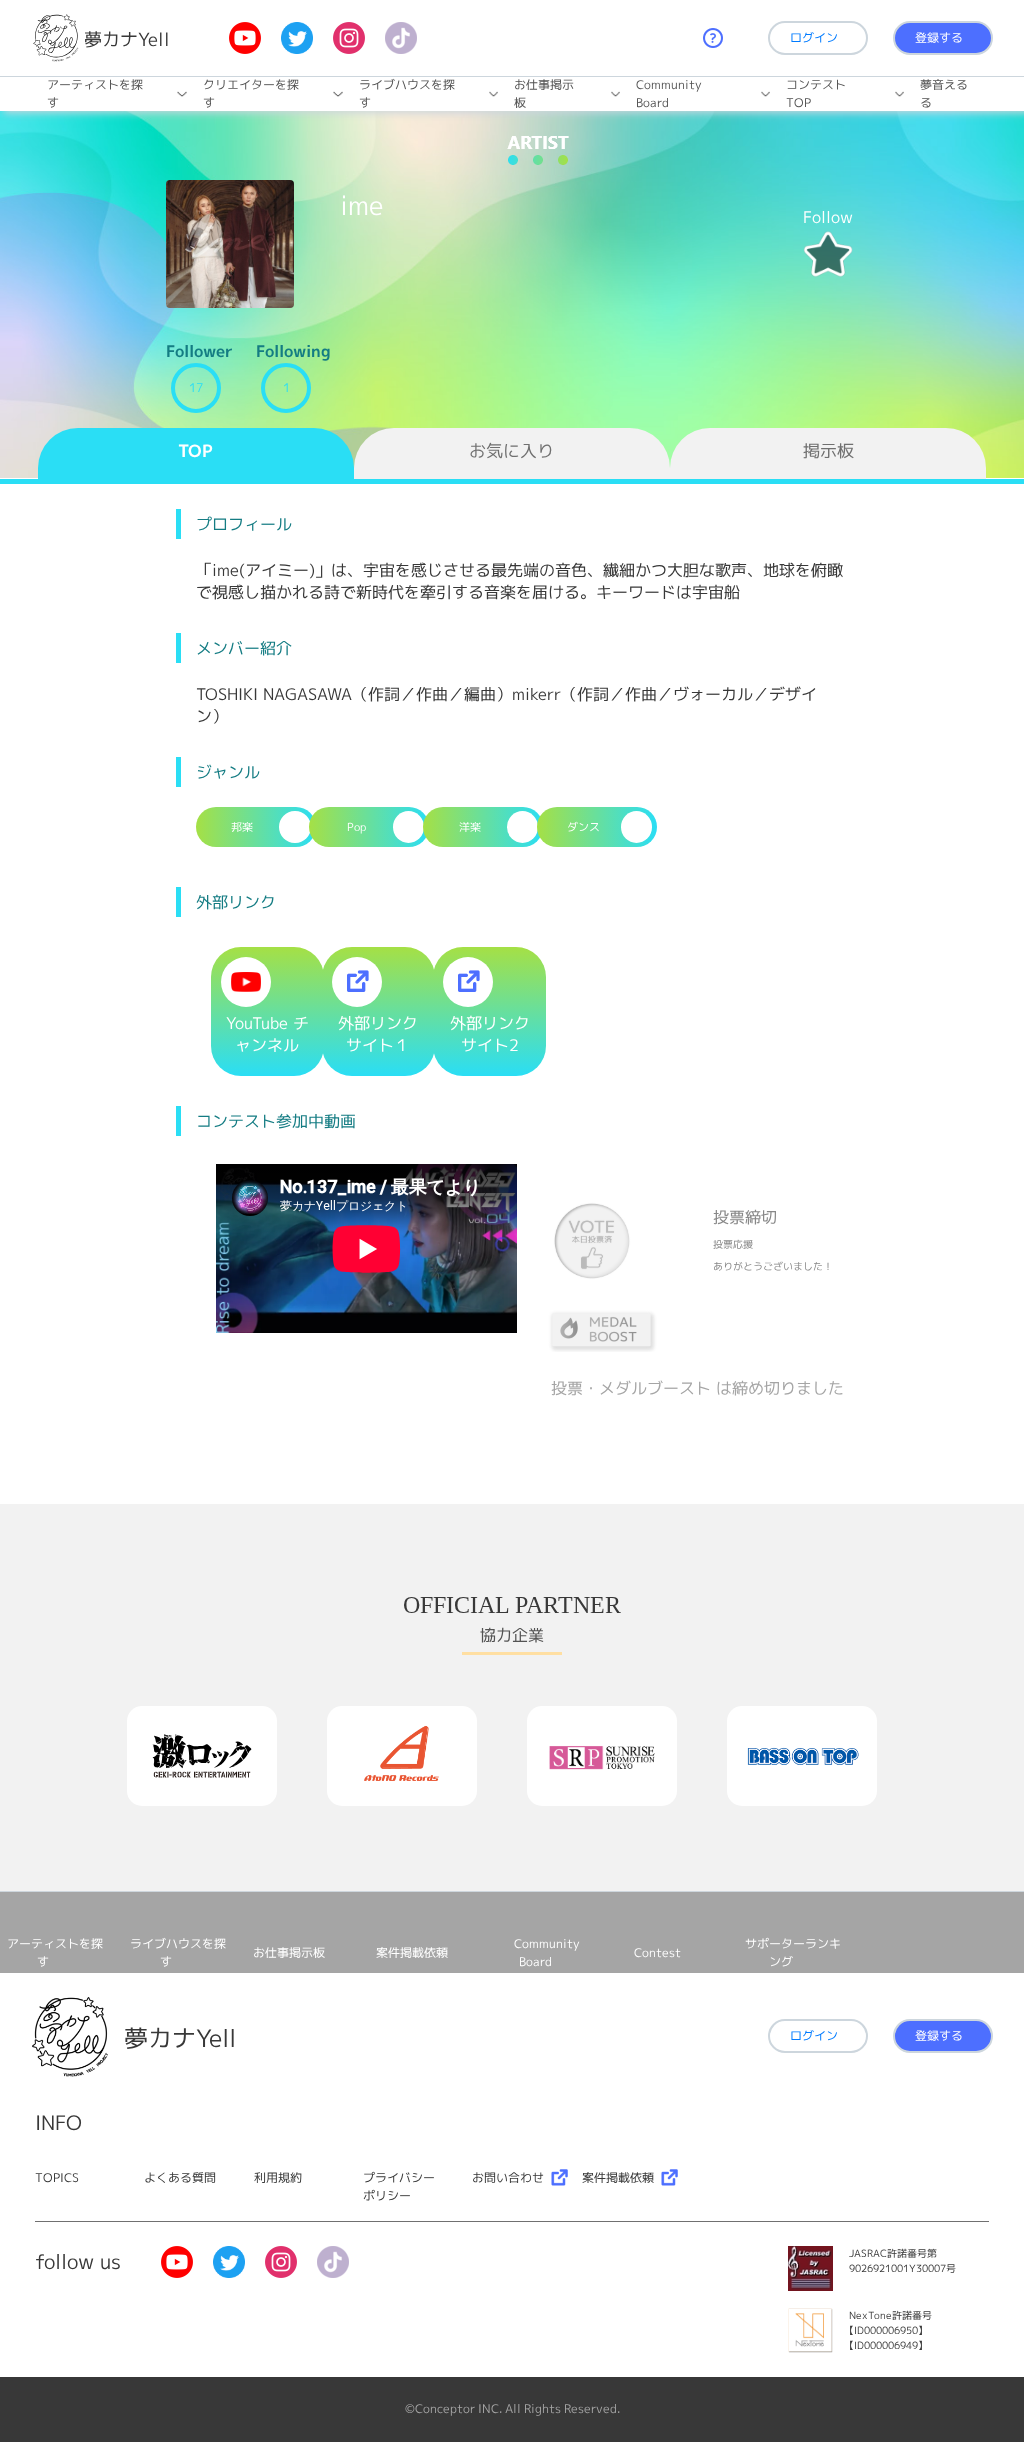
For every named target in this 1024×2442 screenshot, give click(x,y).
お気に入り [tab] (511, 450)
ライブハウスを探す (407, 93)
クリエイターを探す (251, 93)
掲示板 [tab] (828, 450)
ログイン (814, 37)
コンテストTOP (816, 93)
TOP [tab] (195, 450)
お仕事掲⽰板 (544, 93)
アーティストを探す (95, 93)
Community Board (669, 93)
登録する (939, 37)
